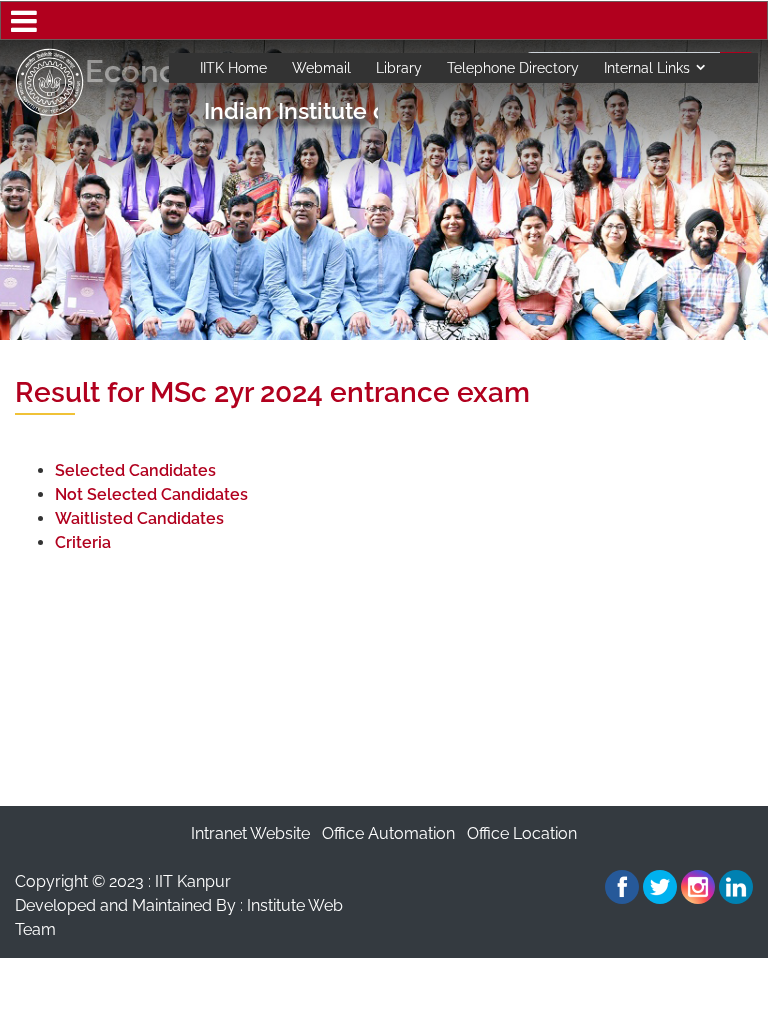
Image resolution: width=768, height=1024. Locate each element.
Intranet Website (250, 833)
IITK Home (233, 68)
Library (399, 68)
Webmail (321, 68)
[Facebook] (622, 887)
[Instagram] (698, 887)
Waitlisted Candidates (139, 518)
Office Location (522, 833)
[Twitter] (660, 887)
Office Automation (388, 833)
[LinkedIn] (736, 887)
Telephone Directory (513, 68)
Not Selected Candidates (151, 494)
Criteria (83, 542)
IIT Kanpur (193, 881)
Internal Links (647, 68)
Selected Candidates (135, 470)
